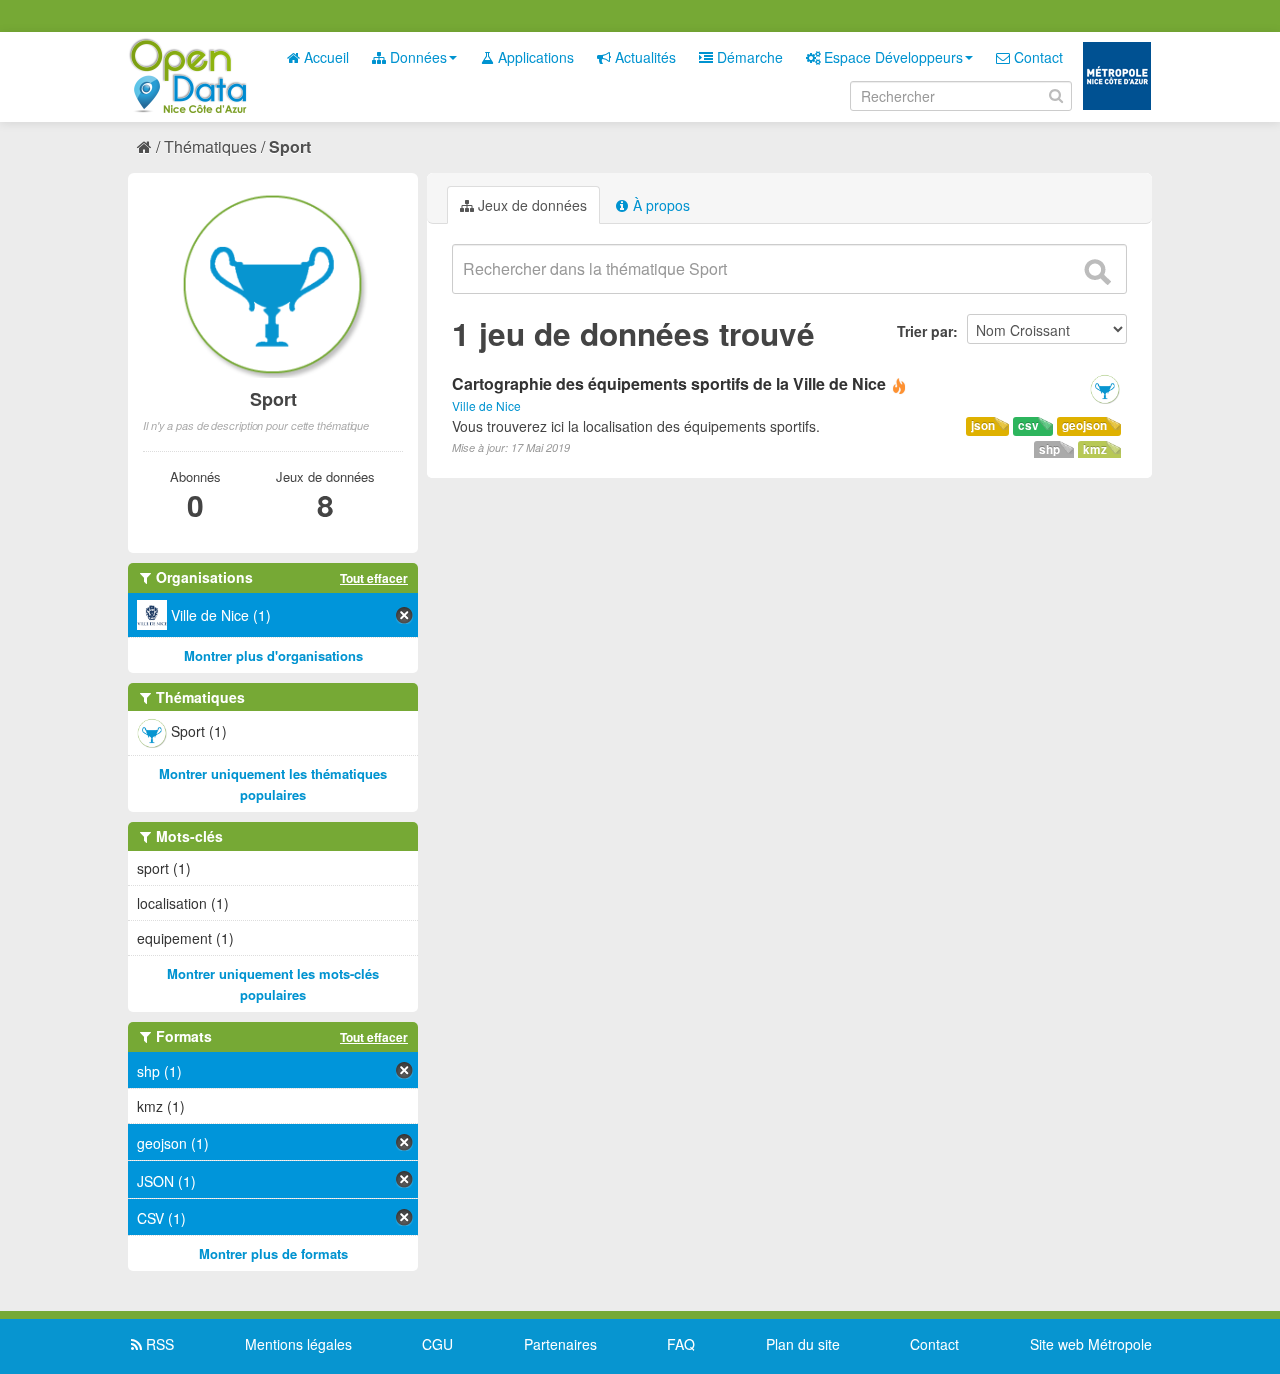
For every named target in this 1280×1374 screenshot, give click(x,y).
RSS (158, 1344)
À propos (659, 205)
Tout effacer (374, 578)
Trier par (925, 331)
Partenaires (560, 1344)
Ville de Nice (486, 405)
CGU (437, 1344)
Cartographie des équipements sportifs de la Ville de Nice (669, 383)
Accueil (324, 57)
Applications (534, 57)
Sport (290, 146)
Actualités (643, 57)
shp (1049, 449)
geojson (1084, 425)
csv (1028, 425)
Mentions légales (298, 1344)
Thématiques (210, 146)
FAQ (681, 1344)
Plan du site (803, 1344)
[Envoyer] (1097, 272)
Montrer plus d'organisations (273, 655)
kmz (1095, 449)
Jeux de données (530, 205)
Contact (1036, 57)
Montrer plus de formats (273, 1253)
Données (416, 57)
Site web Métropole (1091, 1344)
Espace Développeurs (891, 57)
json (983, 425)
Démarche (748, 57)
